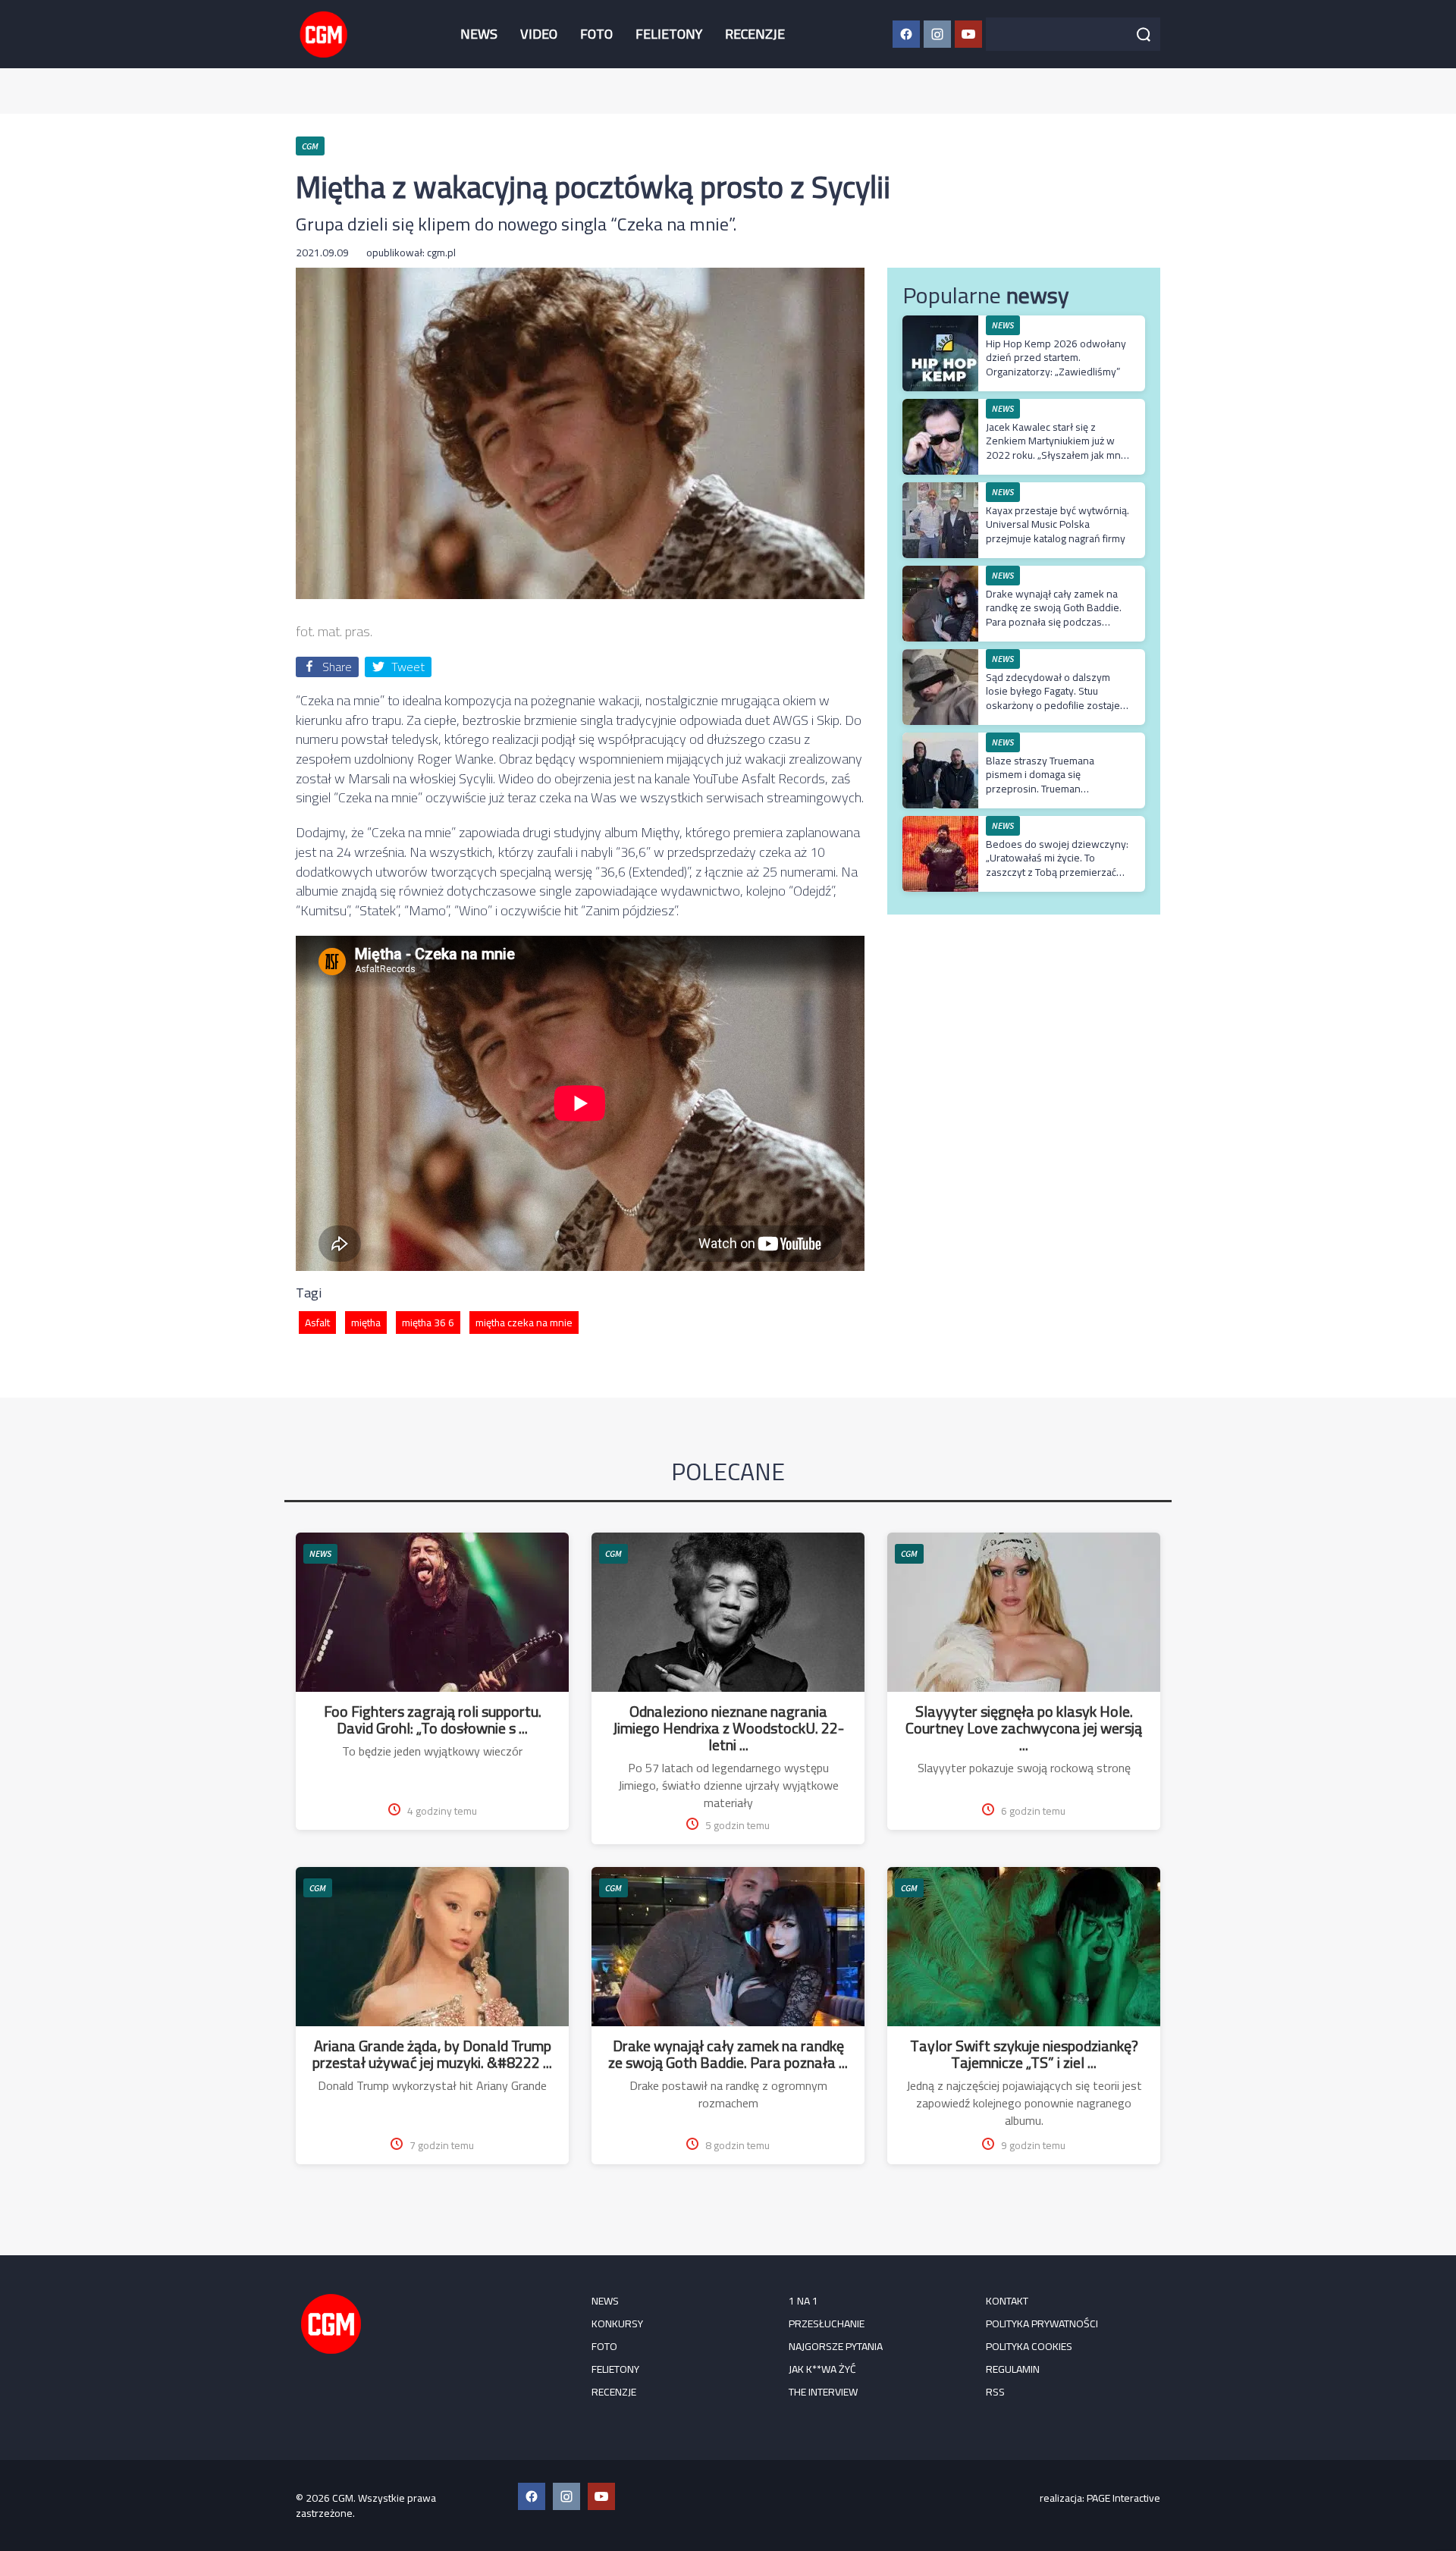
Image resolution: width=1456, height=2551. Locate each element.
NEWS (479, 34)
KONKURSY (617, 2324)
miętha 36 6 (428, 1323)
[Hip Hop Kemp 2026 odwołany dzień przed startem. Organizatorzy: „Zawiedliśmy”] (940, 323)
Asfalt (317, 1323)
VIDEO (539, 34)
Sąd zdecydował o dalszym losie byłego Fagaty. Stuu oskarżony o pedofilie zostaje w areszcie (1053, 698)
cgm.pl (441, 253)
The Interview (823, 2392)
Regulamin (1013, 2369)
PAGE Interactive (1123, 2498)
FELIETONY (669, 34)
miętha (366, 1323)
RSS (995, 2392)
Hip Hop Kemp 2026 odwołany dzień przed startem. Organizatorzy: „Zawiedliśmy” (1056, 357)
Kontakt (1007, 2301)
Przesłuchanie (827, 2324)
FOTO (596, 34)
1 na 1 (803, 2301)
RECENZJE (755, 34)
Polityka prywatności (1042, 2324)
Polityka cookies (1029, 2346)
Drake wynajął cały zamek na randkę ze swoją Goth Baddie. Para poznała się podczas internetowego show (1054, 615)
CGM (613, 1553)
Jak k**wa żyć (822, 2369)
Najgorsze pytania (836, 2346)
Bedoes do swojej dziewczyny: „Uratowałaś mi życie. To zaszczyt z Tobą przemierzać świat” (1057, 865)
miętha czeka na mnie (524, 1323)
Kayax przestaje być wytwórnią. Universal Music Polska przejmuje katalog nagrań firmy (1057, 524)
